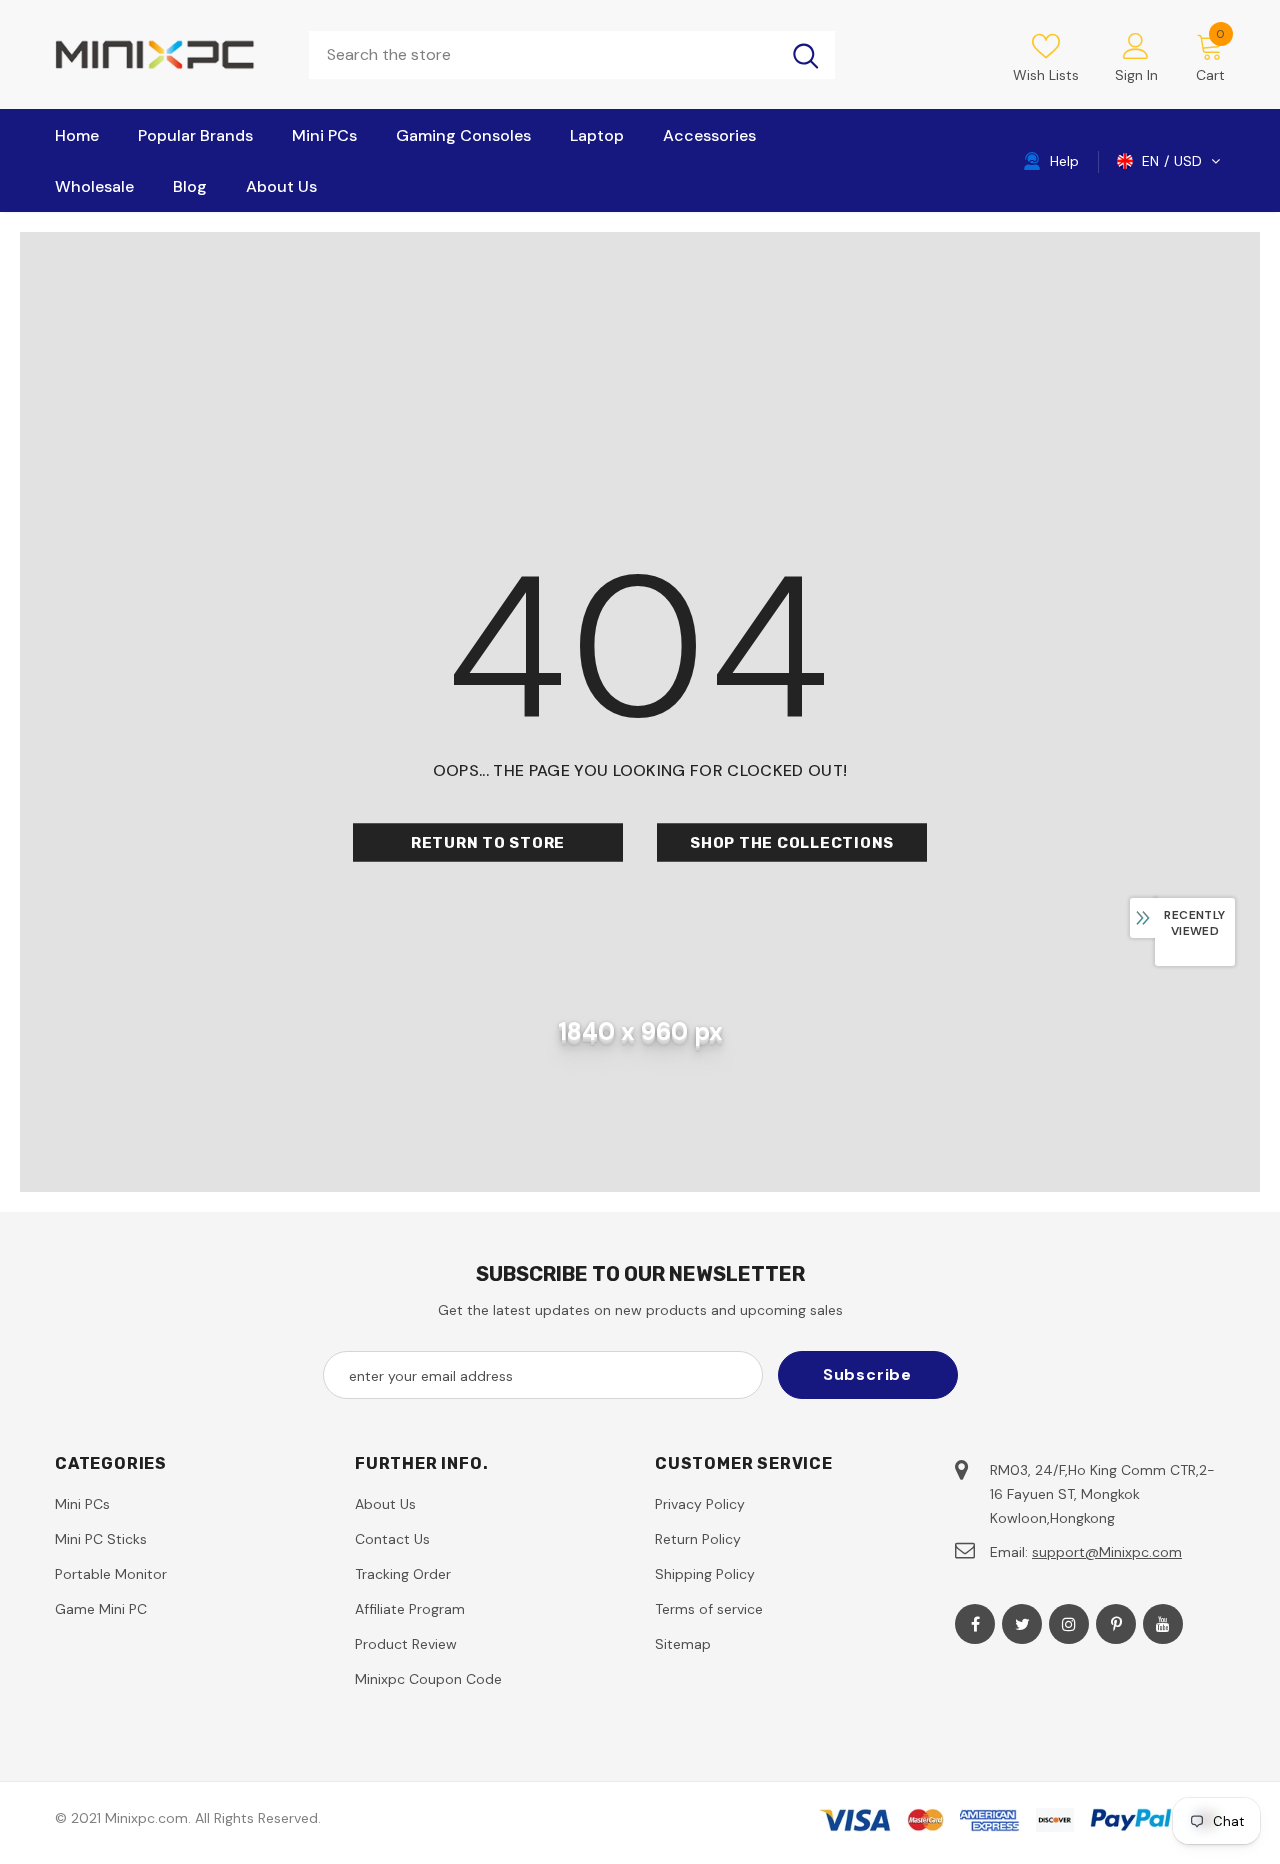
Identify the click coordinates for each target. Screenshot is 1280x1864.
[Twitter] (1022, 1624)
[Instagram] (1069, 1624)
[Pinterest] (1116, 1624)
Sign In (1136, 75)
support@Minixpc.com (1107, 1552)
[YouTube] (1163, 1624)
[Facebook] (975, 1624)
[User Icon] (1136, 45)
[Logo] (167, 54)
